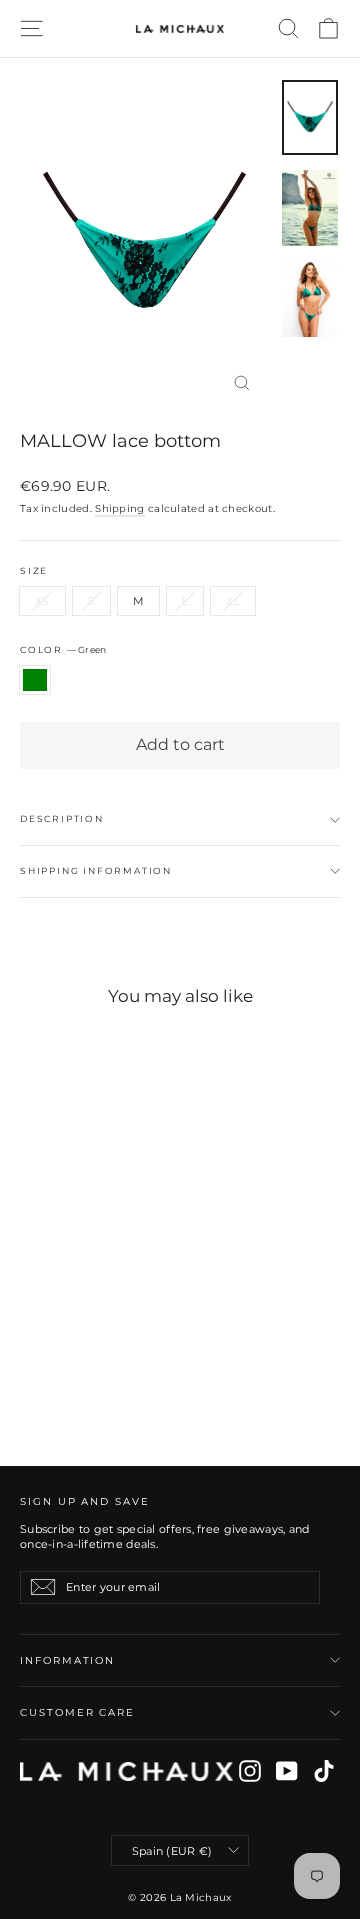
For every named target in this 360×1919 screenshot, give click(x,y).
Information (67, 1660)
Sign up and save (85, 1501)
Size (34, 571)
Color (63, 649)
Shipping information (96, 870)
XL (233, 601)
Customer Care (77, 1712)
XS (42, 601)
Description (62, 818)
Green (35, 680)
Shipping (119, 508)
